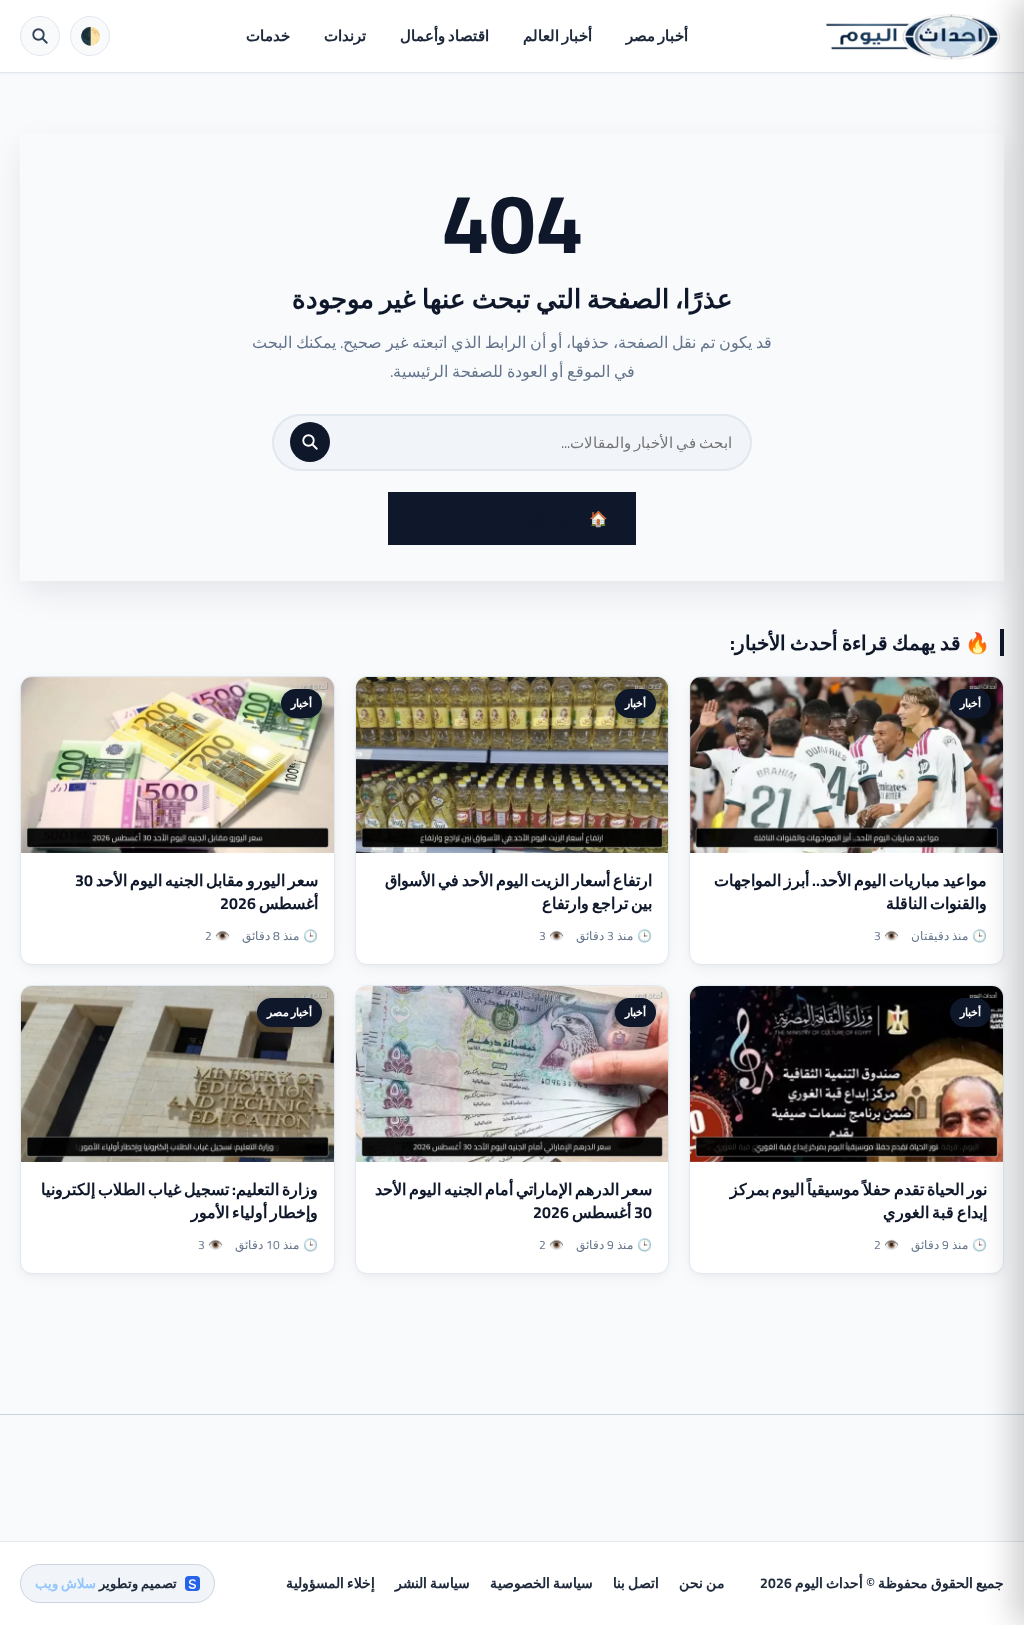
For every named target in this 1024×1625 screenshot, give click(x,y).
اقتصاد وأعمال (444, 35)
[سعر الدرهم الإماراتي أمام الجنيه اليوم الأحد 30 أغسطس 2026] (512, 1074)
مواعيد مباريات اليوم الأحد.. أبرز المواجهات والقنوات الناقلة (850, 891)
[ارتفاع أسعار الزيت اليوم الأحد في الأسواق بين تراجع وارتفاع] (512, 765)
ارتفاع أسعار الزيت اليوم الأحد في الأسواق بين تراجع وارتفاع (518, 891)
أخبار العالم (557, 35)
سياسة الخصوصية (541, 1583)
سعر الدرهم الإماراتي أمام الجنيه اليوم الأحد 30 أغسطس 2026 (513, 1200)
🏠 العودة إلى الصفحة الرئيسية (512, 518)
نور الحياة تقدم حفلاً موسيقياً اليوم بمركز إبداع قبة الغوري (858, 1200)
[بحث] (310, 442)
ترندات (345, 35)
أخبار (970, 703)
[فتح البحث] (40, 36)
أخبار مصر (657, 35)
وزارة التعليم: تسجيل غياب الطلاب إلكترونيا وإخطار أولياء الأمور (179, 1200)
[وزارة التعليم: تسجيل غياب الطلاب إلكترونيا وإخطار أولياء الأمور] (177, 1074)
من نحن (702, 1583)
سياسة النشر (432, 1583)
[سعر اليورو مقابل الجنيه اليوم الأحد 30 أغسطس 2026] (177, 765)
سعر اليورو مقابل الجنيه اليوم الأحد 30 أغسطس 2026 (196, 891)
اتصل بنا (636, 1583)
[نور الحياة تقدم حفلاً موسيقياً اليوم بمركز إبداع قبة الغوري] (846, 1074)
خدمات (268, 35)
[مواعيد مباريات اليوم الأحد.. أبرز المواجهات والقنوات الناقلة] (846, 765)
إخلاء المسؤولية (330, 1583)
